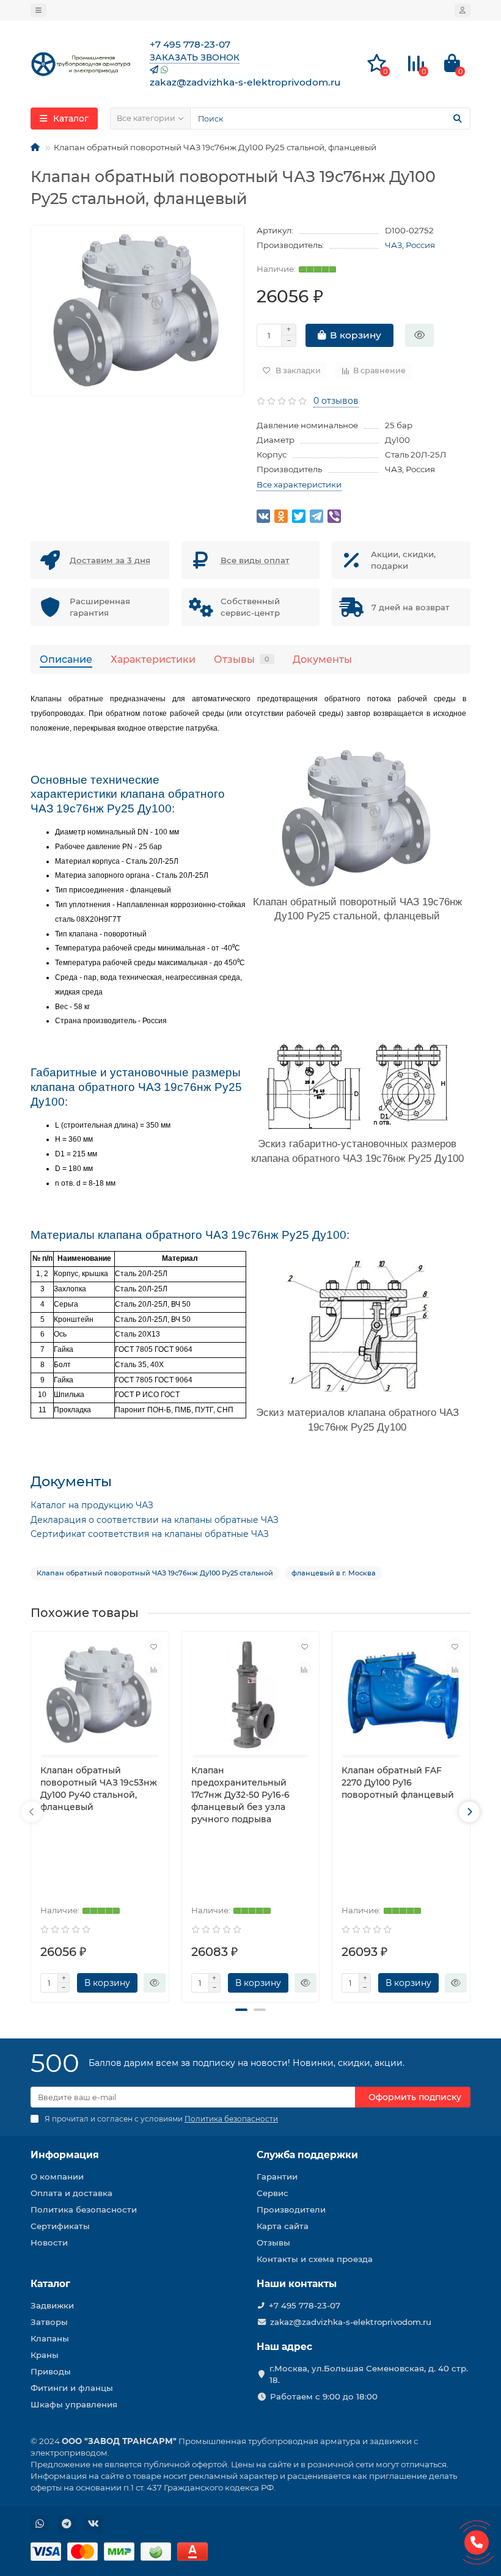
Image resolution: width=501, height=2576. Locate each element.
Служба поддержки (307, 2155)
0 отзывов (336, 401)
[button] (241, 2010)
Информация (65, 2155)
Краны (45, 2355)
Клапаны (50, 2338)
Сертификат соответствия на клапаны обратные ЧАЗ (150, 1534)
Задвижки (52, 2305)
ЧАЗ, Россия (410, 245)
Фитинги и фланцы (72, 2388)
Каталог (50, 2284)
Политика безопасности (84, 2209)
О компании (57, 2176)
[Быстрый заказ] (419, 335)
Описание (66, 659)
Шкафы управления (74, 2404)
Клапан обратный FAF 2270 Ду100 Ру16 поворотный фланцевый (398, 1782)
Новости (49, 2242)
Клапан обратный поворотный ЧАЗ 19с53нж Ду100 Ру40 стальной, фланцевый (99, 1789)
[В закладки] (154, 1646)
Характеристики (153, 659)
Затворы (49, 2322)
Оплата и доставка (71, 2193)
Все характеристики (299, 484)
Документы (322, 659)
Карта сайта (283, 2226)
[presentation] (32, 1812)
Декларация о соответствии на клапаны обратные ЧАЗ (155, 1520)
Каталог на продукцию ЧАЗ (92, 1505)
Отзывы (242, 659)
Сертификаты (60, 2226)
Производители (291, 2209)
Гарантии (277, 2176)
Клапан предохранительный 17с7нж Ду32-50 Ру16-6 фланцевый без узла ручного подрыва (240, 1795)
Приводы (51, 2371)
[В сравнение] (154, 1669)
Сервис (272, 2193)
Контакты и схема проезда (315, 2259)
